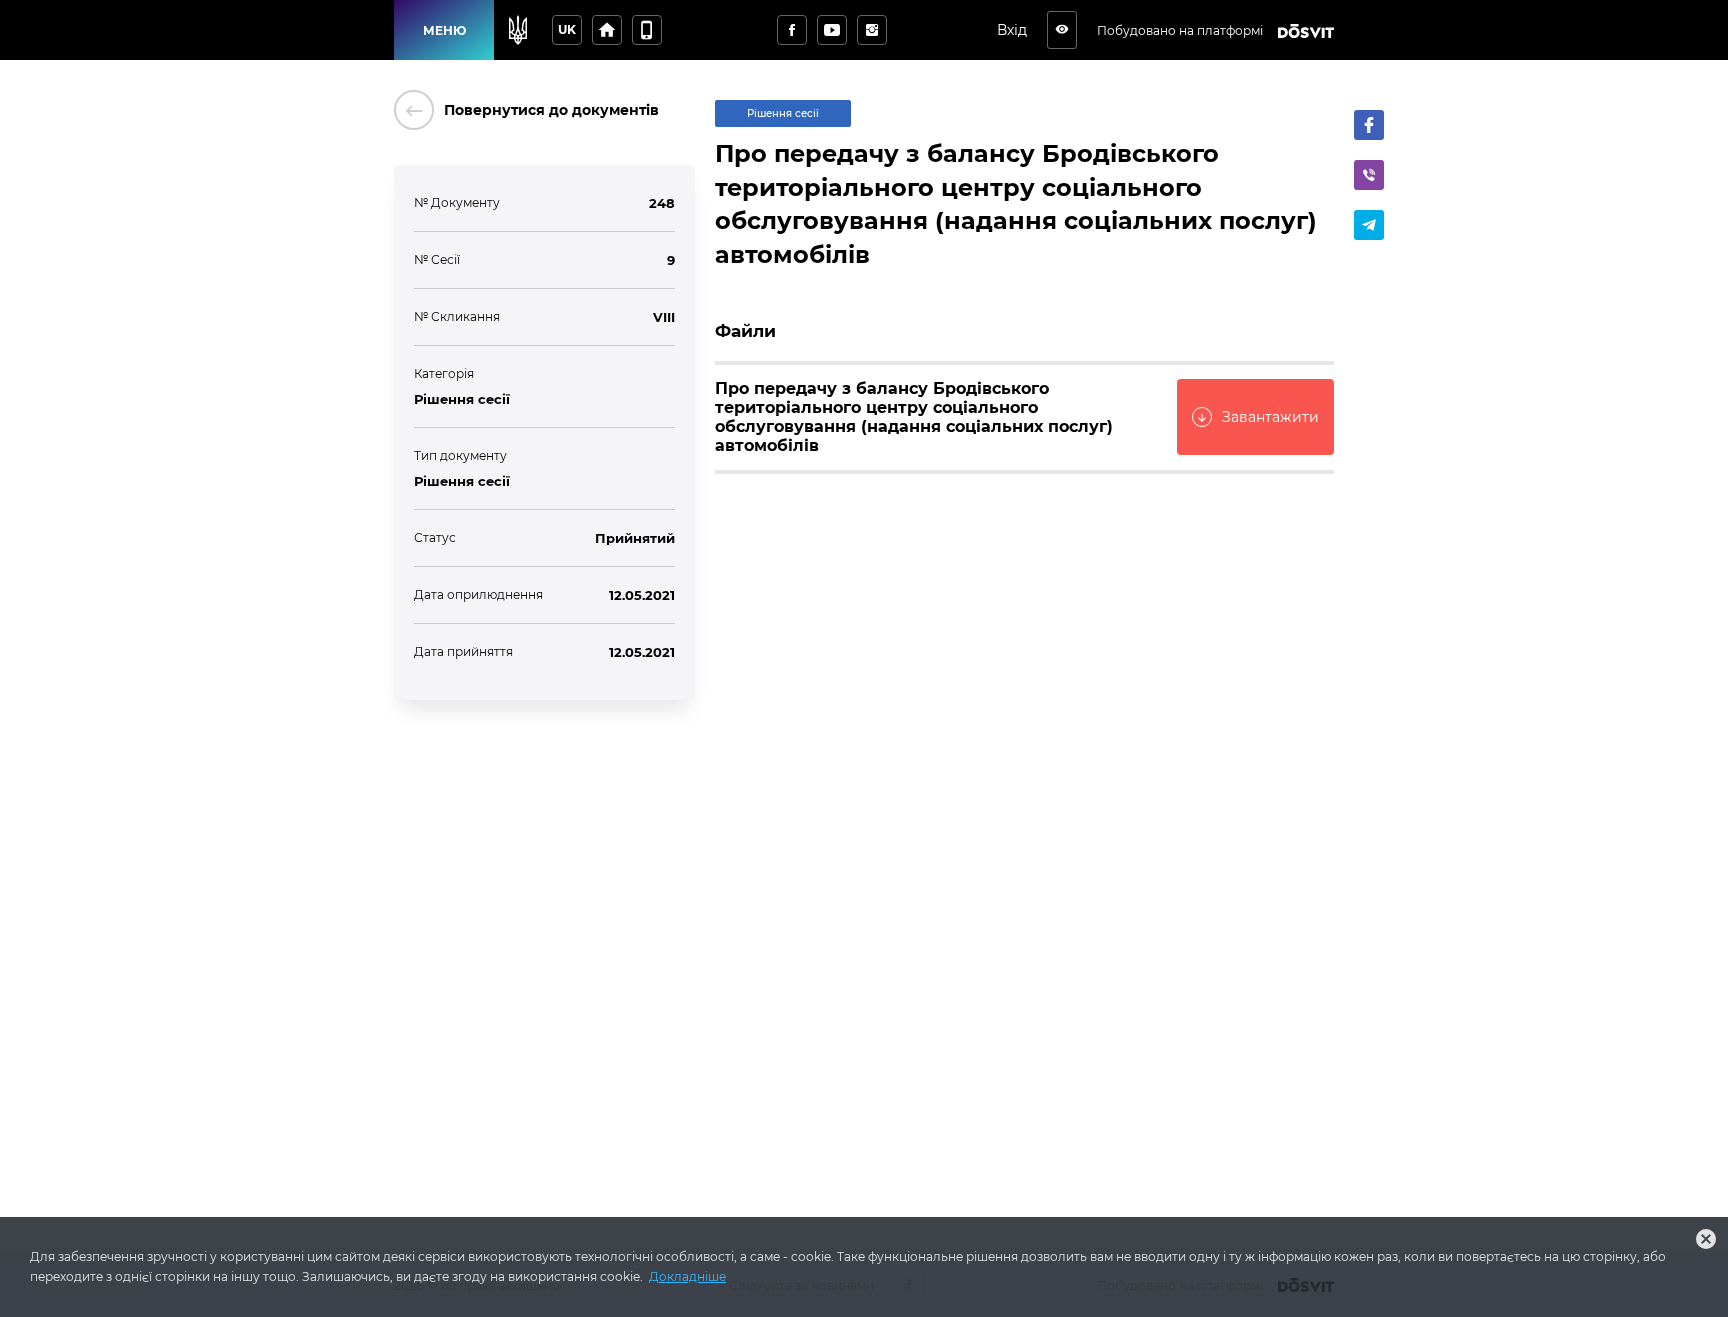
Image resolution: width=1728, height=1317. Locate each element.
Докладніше (687, 1276)
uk (567, 29)
